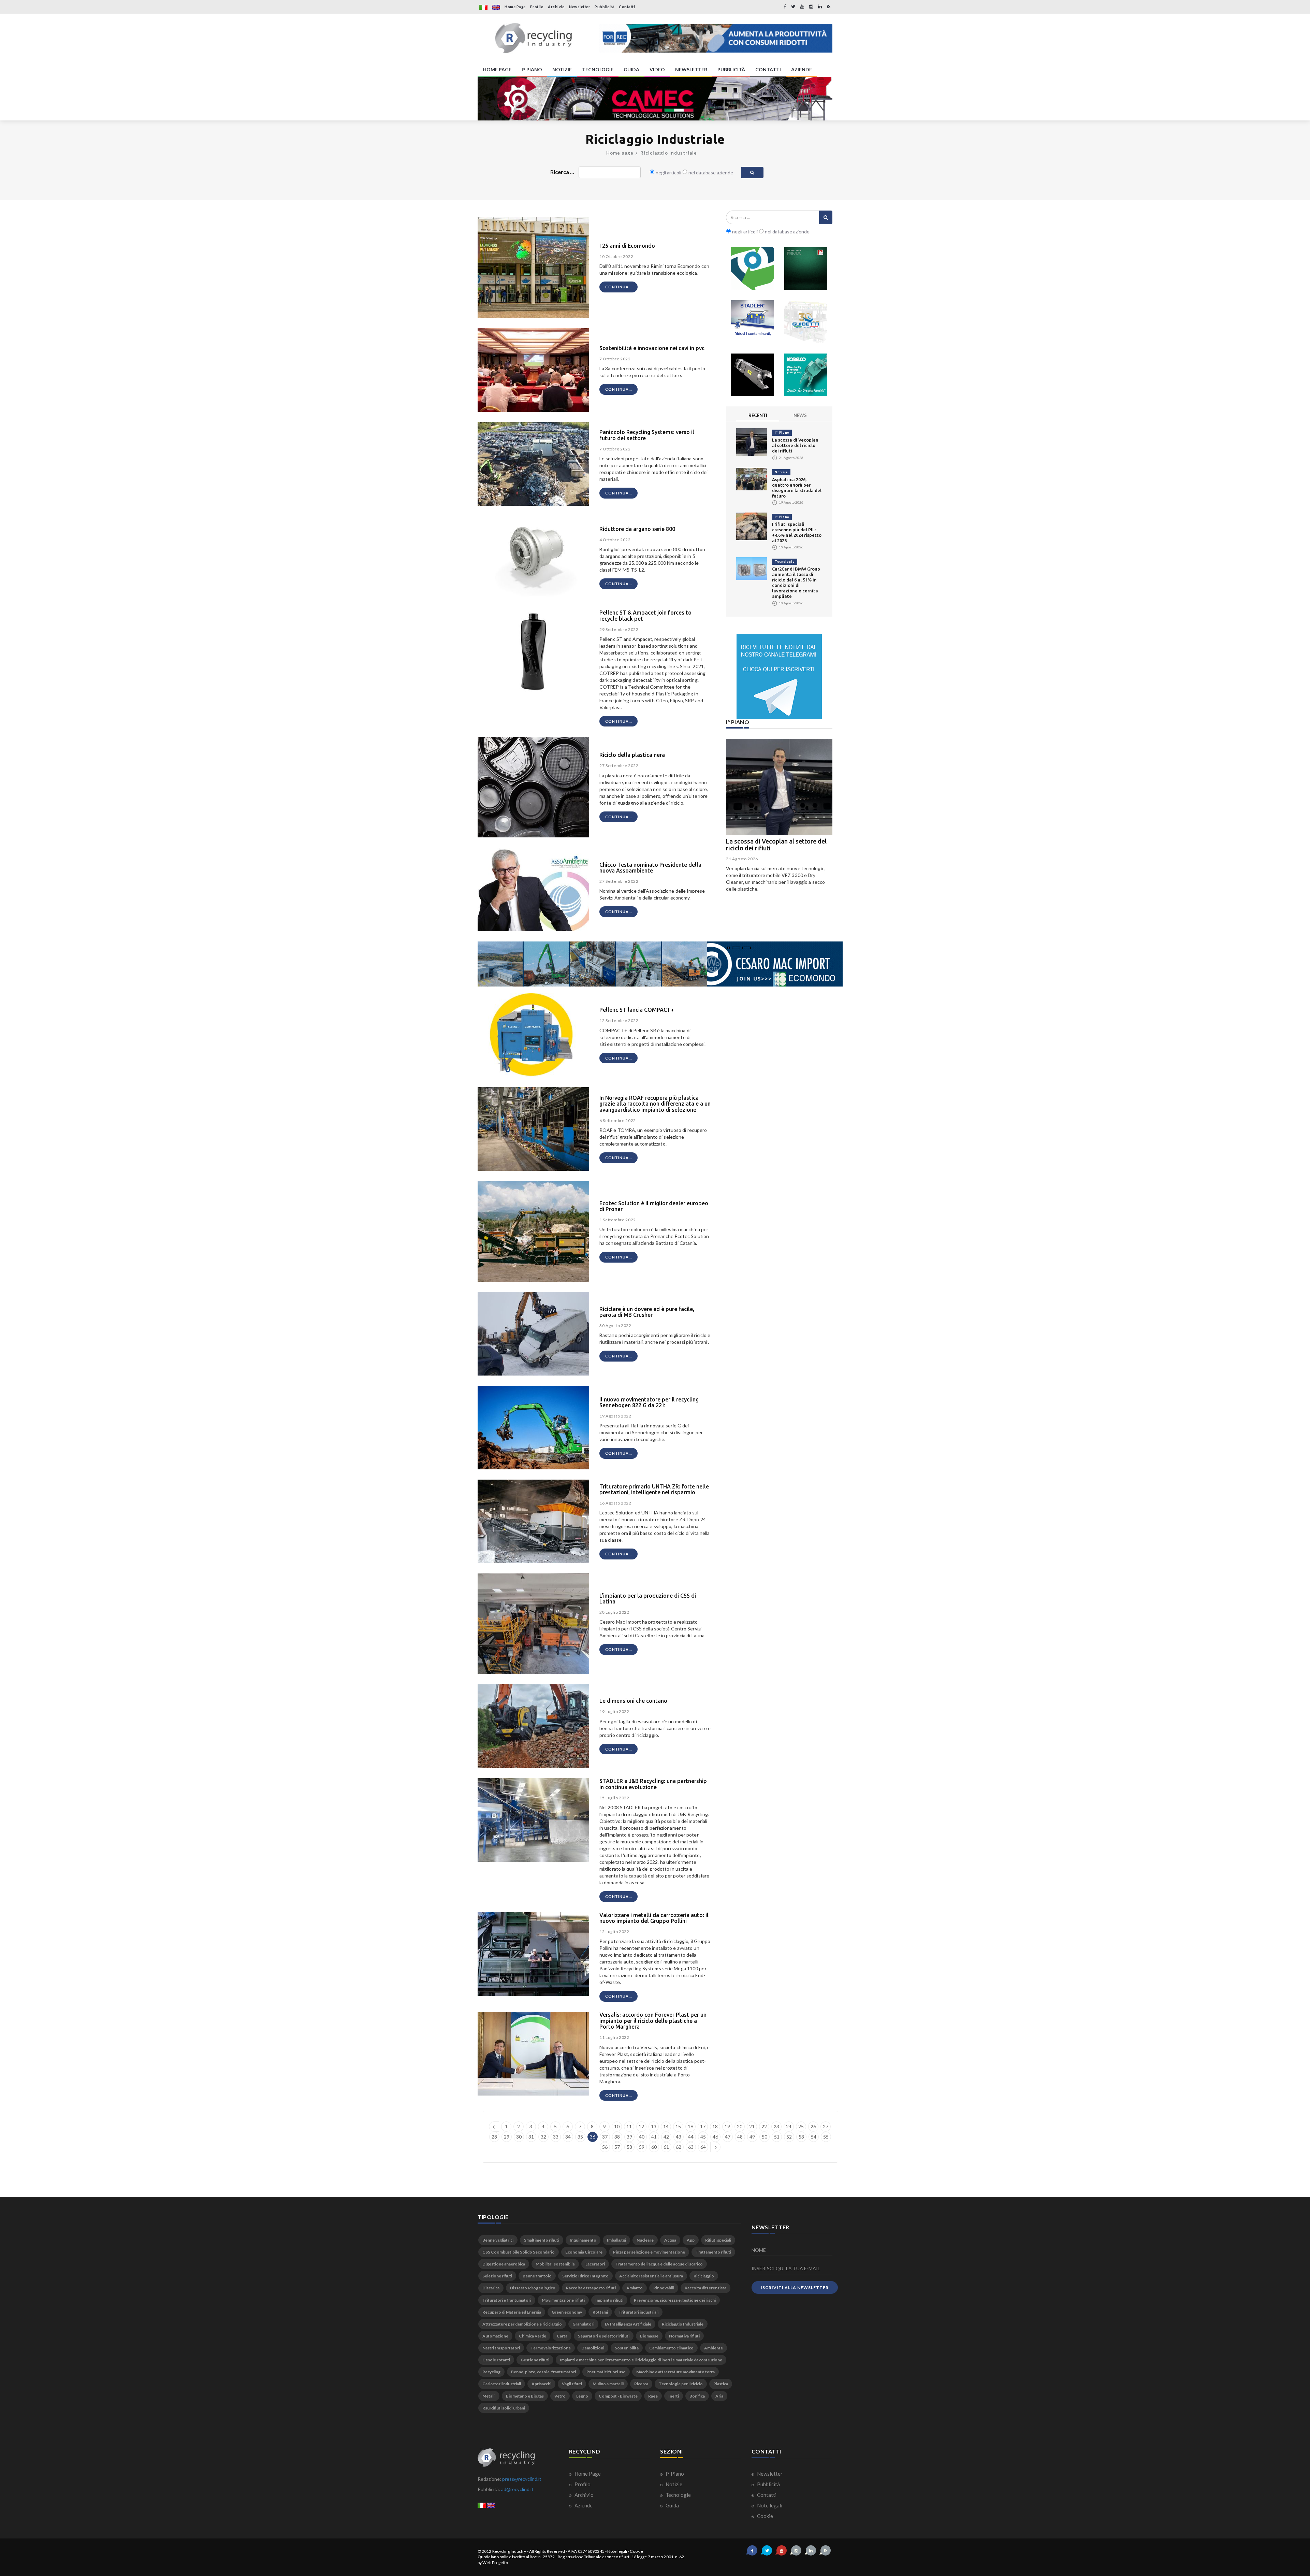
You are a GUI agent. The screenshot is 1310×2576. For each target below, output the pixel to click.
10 (617, 2126)
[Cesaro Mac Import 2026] (660, 963)
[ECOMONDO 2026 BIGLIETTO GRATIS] (716, 38)
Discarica (491, 2288)
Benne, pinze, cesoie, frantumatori (543, 2372)
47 (728, 2137)
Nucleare (645, 2240)
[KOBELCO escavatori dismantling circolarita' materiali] (806, 375)
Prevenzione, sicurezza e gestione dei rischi (675, 2300)
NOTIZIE (562, 69)
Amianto (635, 2288)
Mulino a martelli (608, 2384)
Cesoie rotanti (496, 2360)
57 (617, 2147)
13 (654, 2126)
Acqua (670, 2240)
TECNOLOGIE (598, 69)
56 (605, 2147)
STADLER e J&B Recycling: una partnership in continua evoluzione (653, 1784)
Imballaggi (616, 2240)
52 (789, 2137)
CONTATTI (768, 69)
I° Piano (782, 433)
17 (703, 2126)
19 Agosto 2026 (742, 859)
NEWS (800, 415)
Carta (562, 2336)
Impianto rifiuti (609, 2300)
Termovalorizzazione (551, 2348)
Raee (653, 2396)
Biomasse (649, 2336)
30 (519, 2137)
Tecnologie (785, 562)
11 (629, 2126)
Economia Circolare (584, 2252)
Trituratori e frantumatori (507, 2300)
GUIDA (631, 69)
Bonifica (697, 2396)
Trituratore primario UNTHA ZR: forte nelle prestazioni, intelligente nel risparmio (654, 1490)
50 (765, 2137)
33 (556, 2137)
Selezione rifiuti (497, 2276)
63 (691, 2147)
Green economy (567, 2312)
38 (617, 2137)
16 (690, 2126)
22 (764, 2126)
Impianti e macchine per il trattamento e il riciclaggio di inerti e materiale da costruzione (641, 2360)
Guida (672, 2505)
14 (666, 2126)
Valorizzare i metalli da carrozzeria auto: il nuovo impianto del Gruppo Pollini (654, 1918)
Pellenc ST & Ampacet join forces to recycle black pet (645, 616)
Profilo (537, 7)
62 (679, 2147)
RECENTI (758, 415)
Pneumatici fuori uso (606, 2372)
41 (654, 2137)
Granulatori (583, 2324)
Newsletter (580, 7)
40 (642, 2137)
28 (494, 2137)
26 (813, 2126)
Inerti (674, 2396)
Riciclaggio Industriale (669, 153)
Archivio (556, 7)
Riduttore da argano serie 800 (637, 529)
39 (629, 2137)
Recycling (491, 2372)
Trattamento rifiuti (713, 2252)
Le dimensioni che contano (633, 1701)
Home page (620, 153)
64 (703, 2147)
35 (580, 2137)
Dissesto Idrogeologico (533, 2288)
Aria (719, 2396)
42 (666, 2137)
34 (568, 2137)
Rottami (600, 2312)
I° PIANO (532, 69)
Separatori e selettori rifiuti (604, 2336)
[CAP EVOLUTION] (655, 98)
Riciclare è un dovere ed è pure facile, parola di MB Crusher (647, 1312)
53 (801, 2137)
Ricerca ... (562, 172)
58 (629, 2147)
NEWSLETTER (691, 69)
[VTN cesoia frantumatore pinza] (753, 375)
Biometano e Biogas (525, 2396)
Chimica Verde (533, 2336)
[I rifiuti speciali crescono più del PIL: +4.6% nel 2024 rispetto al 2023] (752, 526)
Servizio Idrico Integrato (585, 2276)
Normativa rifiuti (684, 2336)
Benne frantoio (537, 2276)
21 (752, 2126)
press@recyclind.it (522, 2479)
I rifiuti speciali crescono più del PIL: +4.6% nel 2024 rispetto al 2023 (776, 845)
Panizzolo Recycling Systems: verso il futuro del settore (647, 435)
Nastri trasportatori (501, 2348)
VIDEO (657, 69)
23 (776, 2126)
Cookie (765, 2516)
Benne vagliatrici (498, 2240)
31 (531, 2137)
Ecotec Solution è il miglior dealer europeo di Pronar (654, 1206)
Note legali (769, 2505)
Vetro (560, 2396)
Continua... (618, 287)
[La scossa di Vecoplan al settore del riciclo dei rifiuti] (752, 441)
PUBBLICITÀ (731, 69)
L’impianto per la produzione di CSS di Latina (648, 1599)
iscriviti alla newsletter (795, 2287)
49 (752, 2137)
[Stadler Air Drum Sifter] (753, 322)
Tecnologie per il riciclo (681, 2384)
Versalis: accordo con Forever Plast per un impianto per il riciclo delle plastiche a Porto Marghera (653, 2021)
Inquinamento (583, 2240)
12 (641, 2126)
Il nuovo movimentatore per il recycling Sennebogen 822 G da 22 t (649, 1402)
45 (703, 2137)
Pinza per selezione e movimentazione (649, 2252)
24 (789, 2126)
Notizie (781, 472)
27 (826, 2126)
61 (666, 2147)
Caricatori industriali (502, 2384)
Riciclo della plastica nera (632, 755)
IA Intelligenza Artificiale (628, 2324)
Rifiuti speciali (718, 2240)
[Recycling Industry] (533, 38)
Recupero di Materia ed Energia (512, 2312)
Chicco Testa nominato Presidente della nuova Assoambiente (650, 868)
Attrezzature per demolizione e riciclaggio (522, 2324)
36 (593, 2137)
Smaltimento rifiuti (542, 2240)
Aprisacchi (541, 2384)
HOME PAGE (497, 69)
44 (691, 2137)
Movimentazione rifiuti (563, 2300)
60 (654, 2147)
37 (605, 2137)
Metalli (489, 2396)
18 (715, 2126)
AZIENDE (802, 69)
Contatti (627, 7)
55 (826, 2137)
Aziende (583, 2505)
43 (679, 2137)
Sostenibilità (627, 2348)
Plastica (721, 2384)
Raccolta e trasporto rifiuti (591, 2288)
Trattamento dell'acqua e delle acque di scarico (659, 2264)
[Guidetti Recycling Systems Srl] (806, 322)
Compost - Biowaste (618, 2396)
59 (642, 2147)
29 (507, 2137)
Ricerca (641, 2384)
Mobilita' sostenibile (555, 2264)
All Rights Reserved (547, 2551)
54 (814, 2137)
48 (740, 2137)
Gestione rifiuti (535, 2360)
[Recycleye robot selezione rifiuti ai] (753, 269)
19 (727, 2126)
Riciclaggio (704, 2276)
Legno (582, 2396)
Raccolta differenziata (705, 2288)
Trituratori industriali (638, 2312)
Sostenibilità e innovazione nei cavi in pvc (652, 348)
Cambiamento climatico (671, 2348)
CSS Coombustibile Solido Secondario (519, 2252)
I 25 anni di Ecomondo (627, 246)
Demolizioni (593, 2348)
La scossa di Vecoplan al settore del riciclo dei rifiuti (795, 445)
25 (801, 2126)
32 (543, 2137)
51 (777, 2137)
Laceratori (595, 2264)
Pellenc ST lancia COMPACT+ (637, 1010)
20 (740, 2126)
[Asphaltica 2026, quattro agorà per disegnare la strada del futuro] (752, 479)
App (691, 2240)
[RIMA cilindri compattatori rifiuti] (806, 269)
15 (678, 2126)
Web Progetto (495, 2563)
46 (715, 2137)
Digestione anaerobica (504, 2264)
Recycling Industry (509, 2551)
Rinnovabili (664, 2288)
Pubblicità (605, 7)
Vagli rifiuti (572, 2384)
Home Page (515, 7)
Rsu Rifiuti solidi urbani (504, 2408)
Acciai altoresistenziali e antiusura (651, 2276)
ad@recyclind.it (517, 2489)
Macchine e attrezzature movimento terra (675, 2372)
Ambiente (714, 2348)
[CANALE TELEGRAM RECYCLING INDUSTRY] (779, 676)
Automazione (495, 2336)
